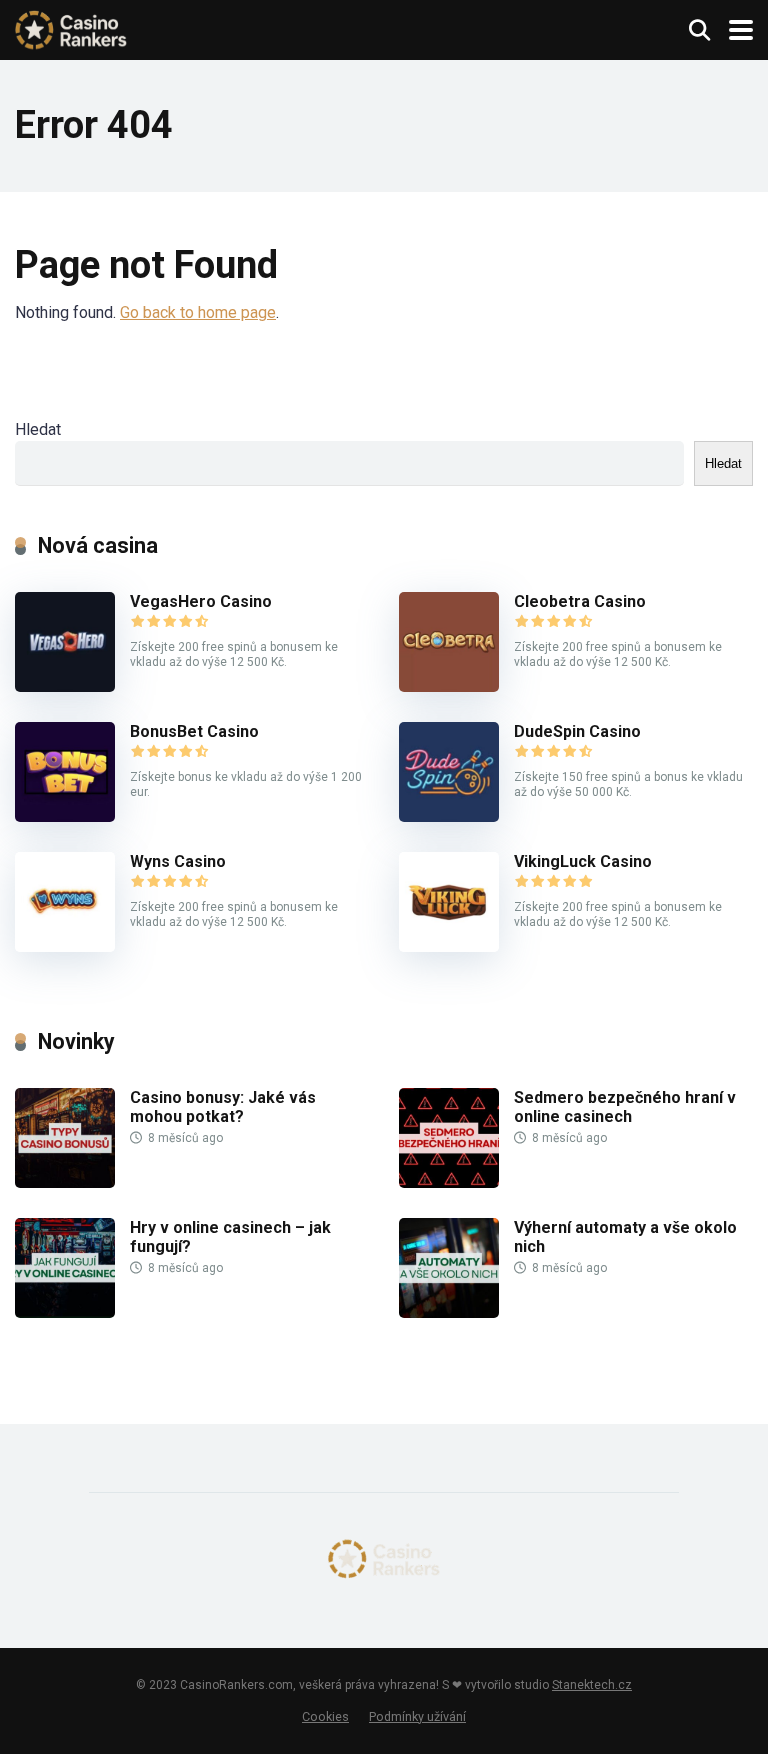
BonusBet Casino (194, 731)
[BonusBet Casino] (65, 816)
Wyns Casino (178, 861)
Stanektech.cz (592, 1685)
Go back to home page (198, 312)
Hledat (38, 429)
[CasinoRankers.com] (71, 27)
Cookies (325, 1716)
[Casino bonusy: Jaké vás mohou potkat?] (65, 1182)
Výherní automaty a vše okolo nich (625, 1237)
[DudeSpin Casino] (449, 816)
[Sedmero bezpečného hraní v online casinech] (449, 1182)
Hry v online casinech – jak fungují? (230, 1237)
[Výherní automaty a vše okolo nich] (449, 1312)
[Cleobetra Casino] (449, 686)
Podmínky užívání (417, 1716)
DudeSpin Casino (577, 731)
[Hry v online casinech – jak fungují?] (65, 1312)
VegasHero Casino (201, 601)
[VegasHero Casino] (65, 686)
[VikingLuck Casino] (449, 946)
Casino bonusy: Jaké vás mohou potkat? (223, 1107)
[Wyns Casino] (65, 946)
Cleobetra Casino (580, 601)
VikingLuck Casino (583, 861)
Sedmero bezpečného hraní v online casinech (625, 1107)
